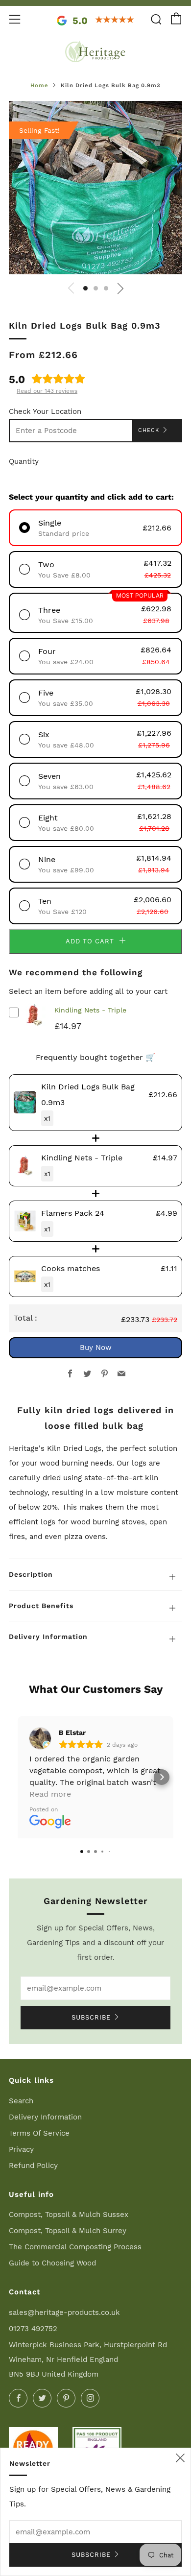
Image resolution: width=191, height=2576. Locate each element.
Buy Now (96, 1348)
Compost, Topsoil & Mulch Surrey (68, 2231)
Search (21, 2101)
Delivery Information (45, 2117)
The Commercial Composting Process (75, 2247)
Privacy (21, 2149)
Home (39, 85)
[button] (85, 288)
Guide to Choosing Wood (52, 2263)
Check (149, 430)
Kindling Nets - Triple (90, 1010)
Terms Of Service (39, 2133)
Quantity (24, 461)
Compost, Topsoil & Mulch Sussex (69, 2215)
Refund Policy (33, 2166)
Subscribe (91, 2017)
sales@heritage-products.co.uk (64, 2312)
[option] (95, 188)
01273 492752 (33, 2329)
